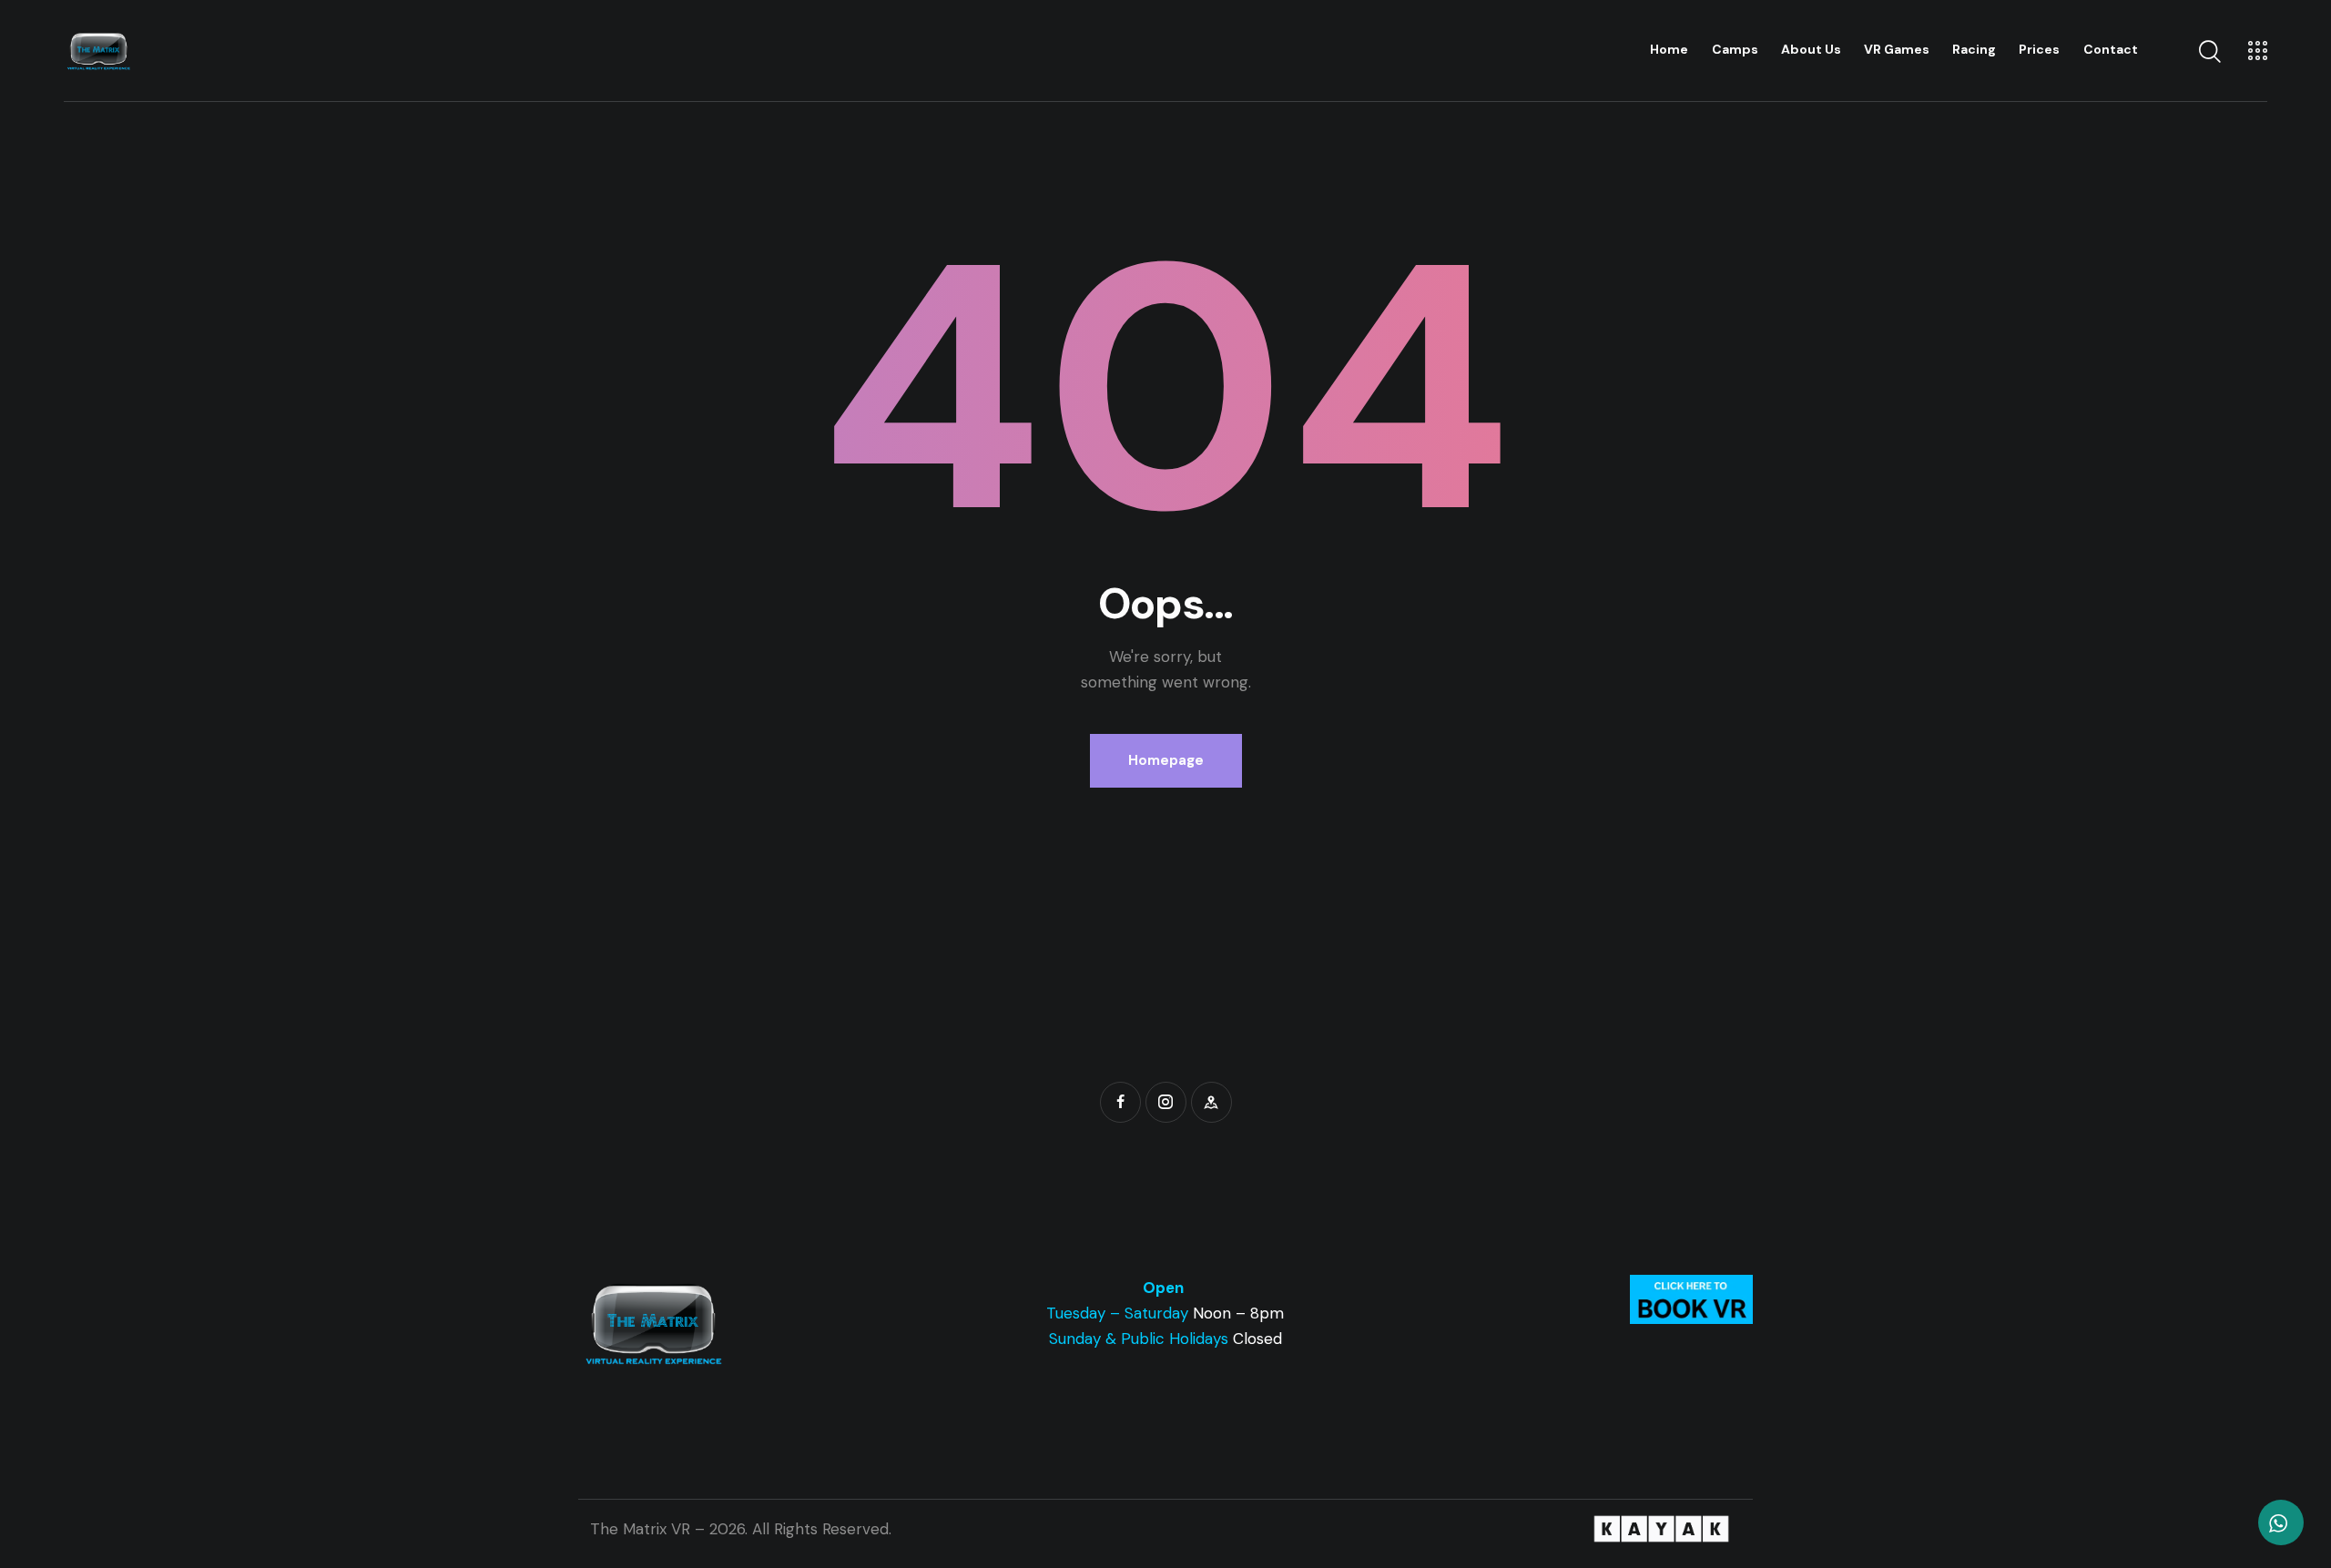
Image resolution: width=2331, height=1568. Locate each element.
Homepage (1166, 760)
